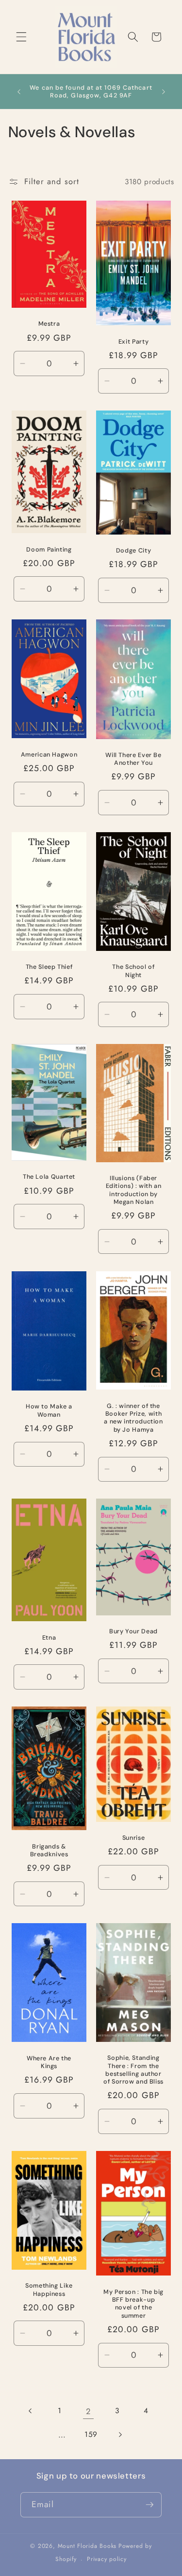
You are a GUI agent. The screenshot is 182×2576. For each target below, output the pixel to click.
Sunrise (133, 1838)
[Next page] (120, 2434)
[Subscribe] (149, 2505)
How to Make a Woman (49, 1410)
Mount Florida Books (87, 2546)
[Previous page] (31, 2411)
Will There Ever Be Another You (133, 759)
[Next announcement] (164, 92)
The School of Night (133, 971)
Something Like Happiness (49, 2290)
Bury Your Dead (133, 1631)
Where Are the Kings (49, 2062)
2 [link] (88, 2411)
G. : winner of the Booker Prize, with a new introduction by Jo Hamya (133, 1417)
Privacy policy (107, 2559)
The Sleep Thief (49, 967)
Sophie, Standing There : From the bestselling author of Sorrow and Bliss (133, 2070)
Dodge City (133, 551)
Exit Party (133, 341)
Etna (49, 1637)
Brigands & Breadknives (49, 1850)
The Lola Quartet (49, 1177)
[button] (21, 37)
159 (91, 2434)
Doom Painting (49, 549)
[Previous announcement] (19, 92)
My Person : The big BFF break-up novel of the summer (133, 2303)
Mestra (49, 324)
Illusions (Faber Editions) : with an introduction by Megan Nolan (133, 1190)
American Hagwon (49, 755)
